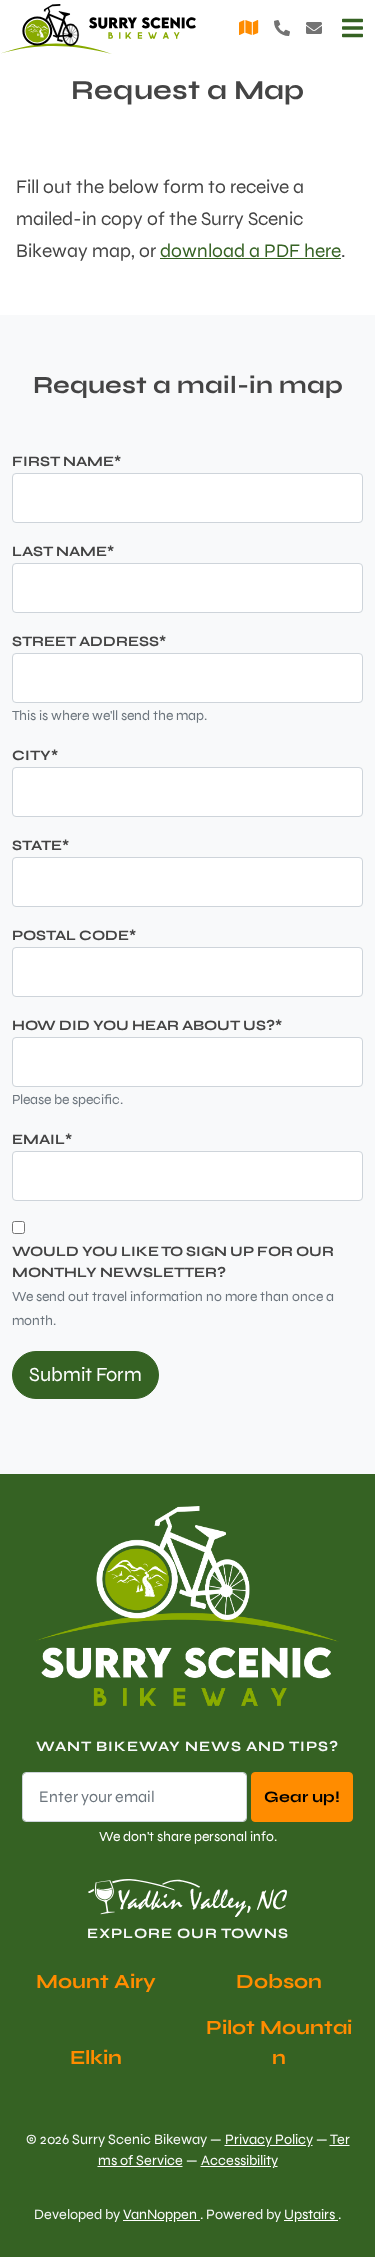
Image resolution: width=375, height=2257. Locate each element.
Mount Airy (96, 1981)
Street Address (89, 641)
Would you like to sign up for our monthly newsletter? (173, 1262)
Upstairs (311, 2214)
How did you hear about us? (147, 1025)
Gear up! (302, 1796)
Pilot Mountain (279, 2042)
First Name (66, 461)
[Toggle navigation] (352, 29)
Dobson (279, 1981)
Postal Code (74, 935)
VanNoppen (161, 2214)
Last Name (63, 551)
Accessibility (239, 2160)
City (35, 755)
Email (42, 1139)
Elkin (96, 2057)
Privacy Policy (269, 2139)
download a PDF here (250, 250)
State (40, 845)
